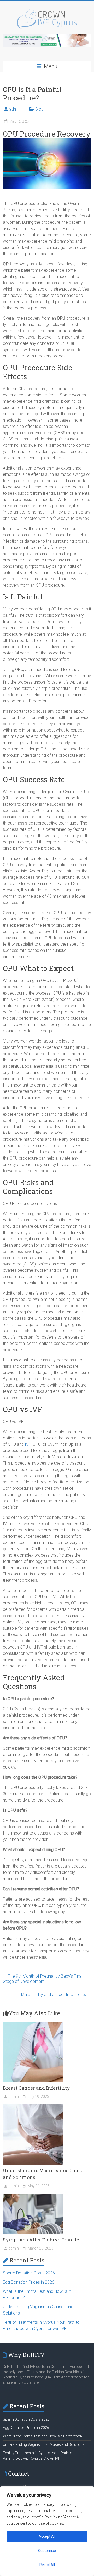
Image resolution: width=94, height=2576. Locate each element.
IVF (28, 1444)
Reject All (47, 2565)
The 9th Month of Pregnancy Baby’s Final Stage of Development (43, 1979)
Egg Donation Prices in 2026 (29, 2282)
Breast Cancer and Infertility (36, 2088)
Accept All (47, 2536)
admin (15, 109)
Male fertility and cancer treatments (56, 1994)
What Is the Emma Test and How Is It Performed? (43, 2436)
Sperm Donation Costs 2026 (29, 2273)
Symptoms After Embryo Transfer (42, 2240)
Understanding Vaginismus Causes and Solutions (44, 2444)
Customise (47, 2551)
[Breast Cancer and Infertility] (33, 2024)
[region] (47, 2531)
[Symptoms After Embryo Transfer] (33, 2196)
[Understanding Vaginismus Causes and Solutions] (33, 2107)
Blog (39, 109)
